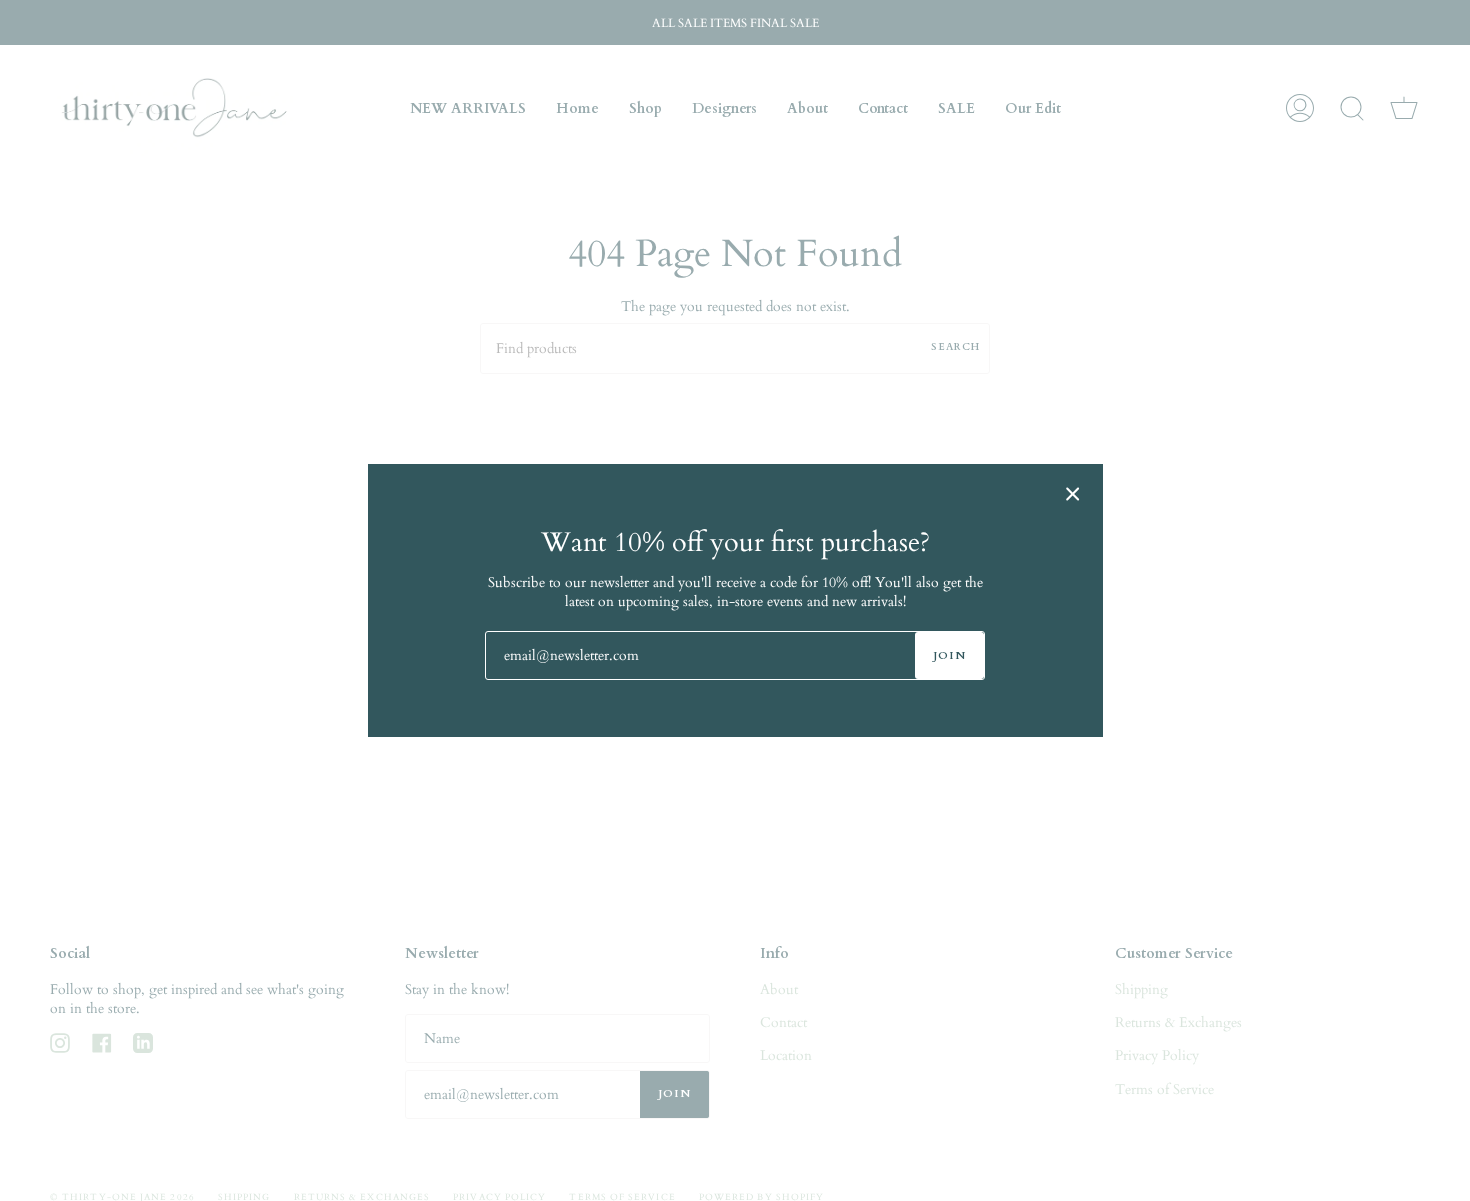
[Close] (1073, 494)
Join (949, 655)
